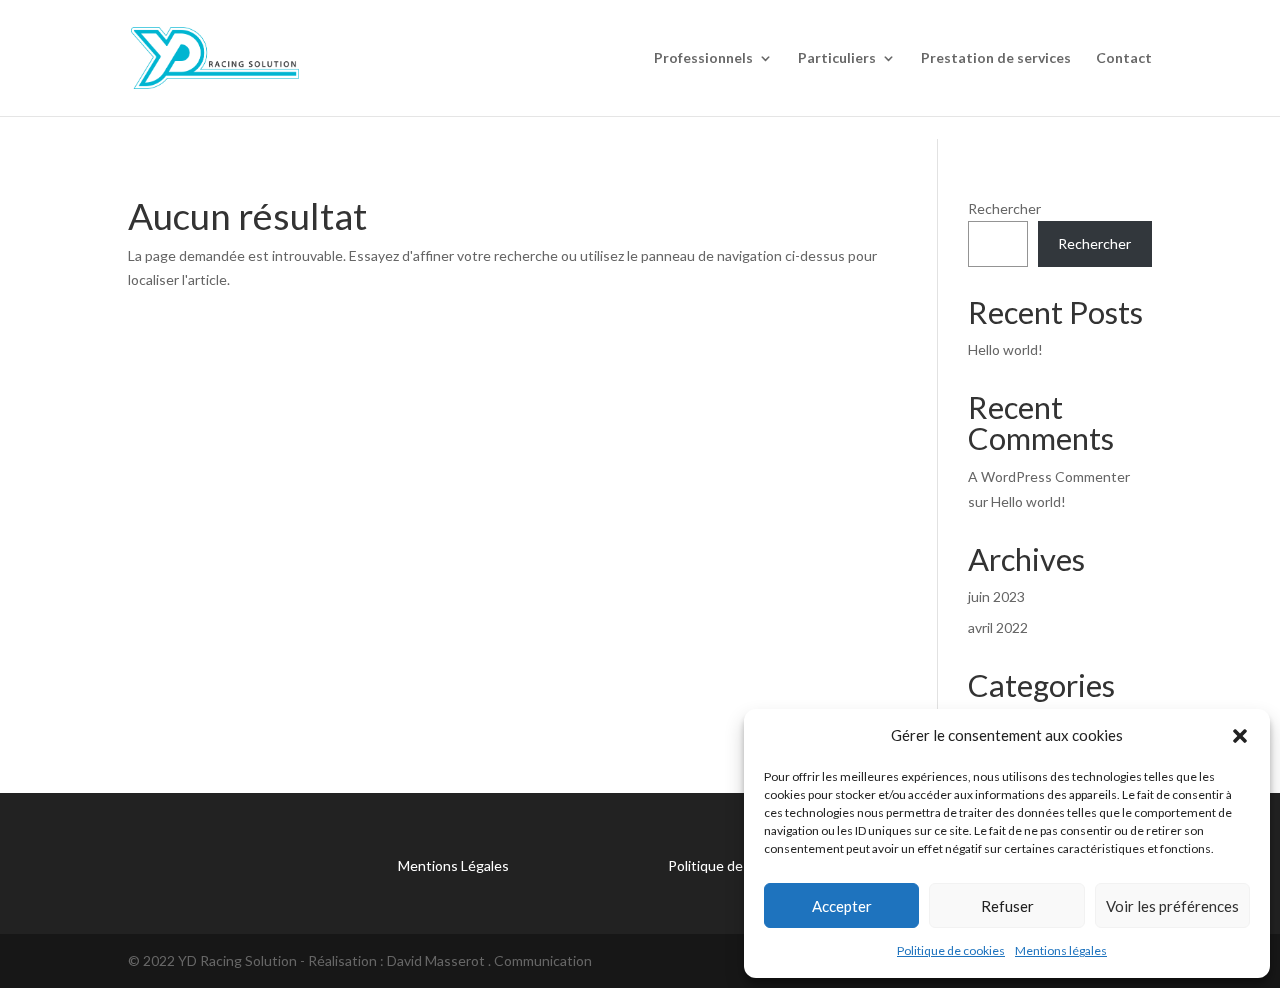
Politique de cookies (951, 950)
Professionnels (703, 58)
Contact (1124, 58)
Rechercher (1004, 208)
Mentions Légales (453, 865)
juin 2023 (996, 596)
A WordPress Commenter (1049, 476)
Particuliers (837, 58)
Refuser (1007, 906)
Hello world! (1005, 349)
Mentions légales (1061, 950)
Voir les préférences (1172, 906)
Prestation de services (996, 58)
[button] (1240, 736)
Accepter (842, 906)
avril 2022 (998, 627)
